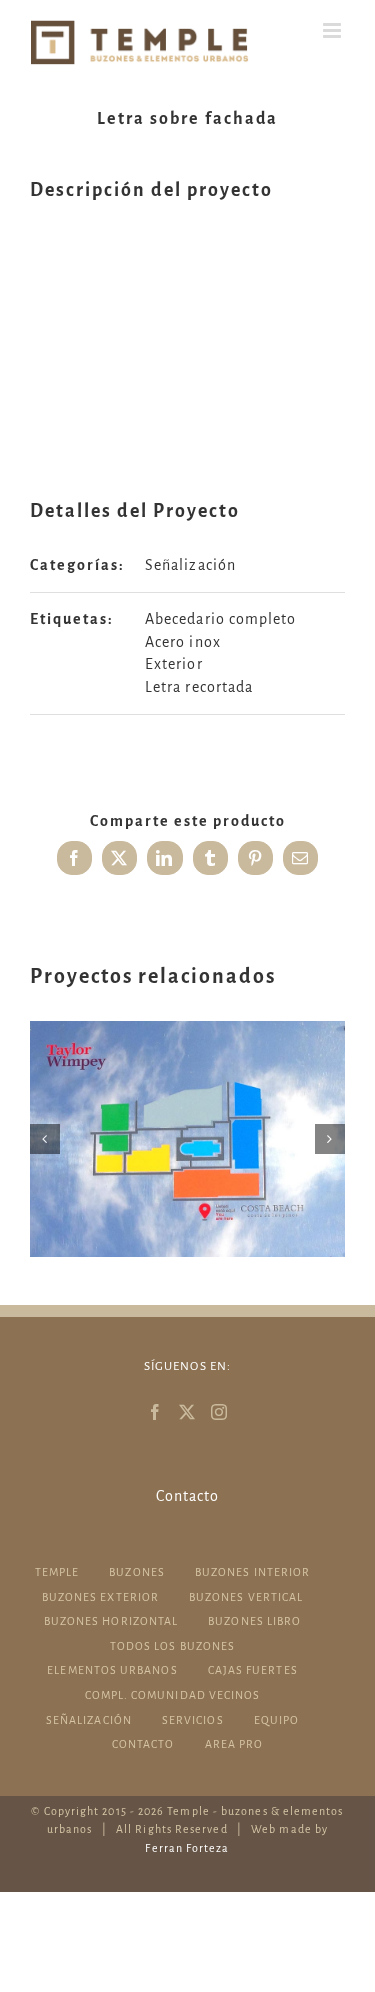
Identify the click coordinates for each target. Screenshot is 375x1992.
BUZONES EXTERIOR (100, 1597)
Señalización (190, 565)
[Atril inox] (187, 1139)
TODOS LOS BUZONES (172, 1646)
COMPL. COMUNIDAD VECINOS (173, 1695)
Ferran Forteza (187, 1848)
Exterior (174, 664)
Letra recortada (199, 687)
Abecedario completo (221, 619)
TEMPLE (57, 1572)
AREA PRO (234, 1744)
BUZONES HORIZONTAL (111, 1621)
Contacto (188, 1496)
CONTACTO (143, 1744)
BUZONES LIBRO (254, 1621)
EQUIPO (276, 1720)
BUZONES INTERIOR (252, 1572)
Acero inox (183, 642)
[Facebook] (155, 1412)
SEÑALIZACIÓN (89, 1720)
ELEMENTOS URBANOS (112, 1670)
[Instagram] (219, 1412)
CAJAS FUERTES (253, 1670)
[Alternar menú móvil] (334, 30)
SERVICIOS (193, 1720)
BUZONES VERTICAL (246, 1597)
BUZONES (137, 1572)
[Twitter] (187, 1412)
